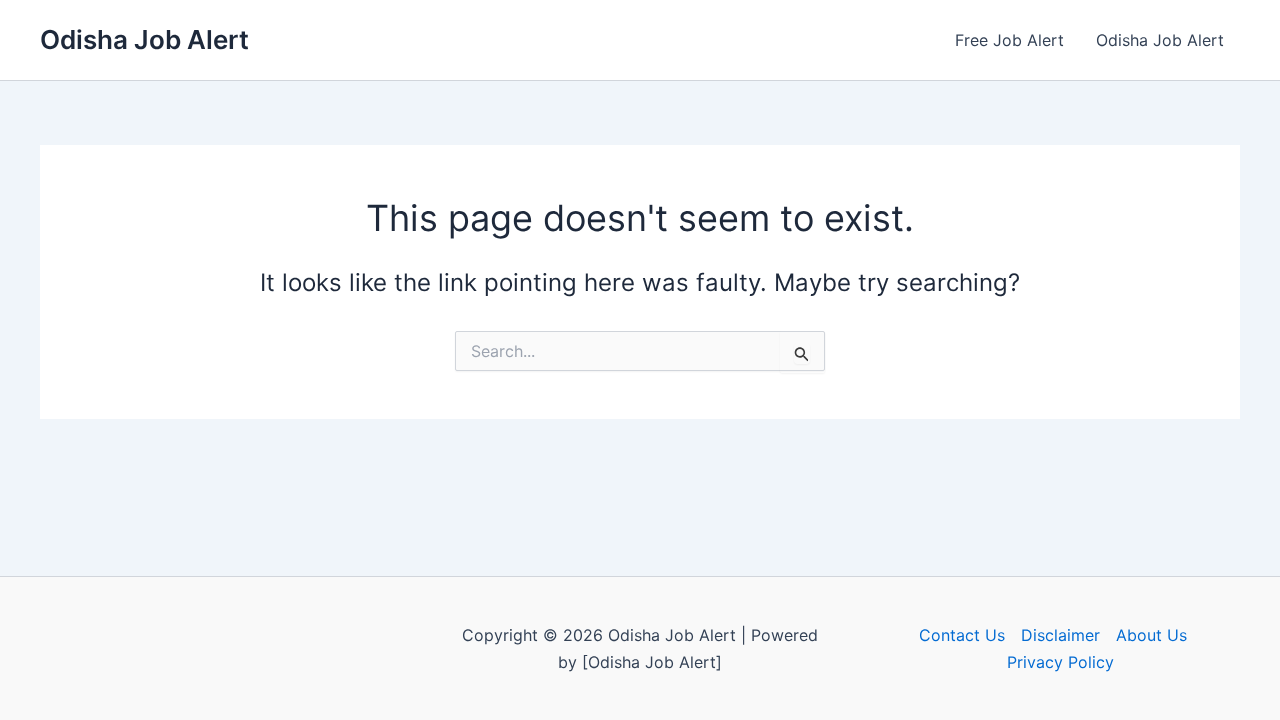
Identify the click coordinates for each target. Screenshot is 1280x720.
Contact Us (962, 635)
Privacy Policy (1060, 662)
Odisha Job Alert (144, 39)
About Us (1151, 635)
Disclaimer (1060, 635)
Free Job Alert (1009, 40)
